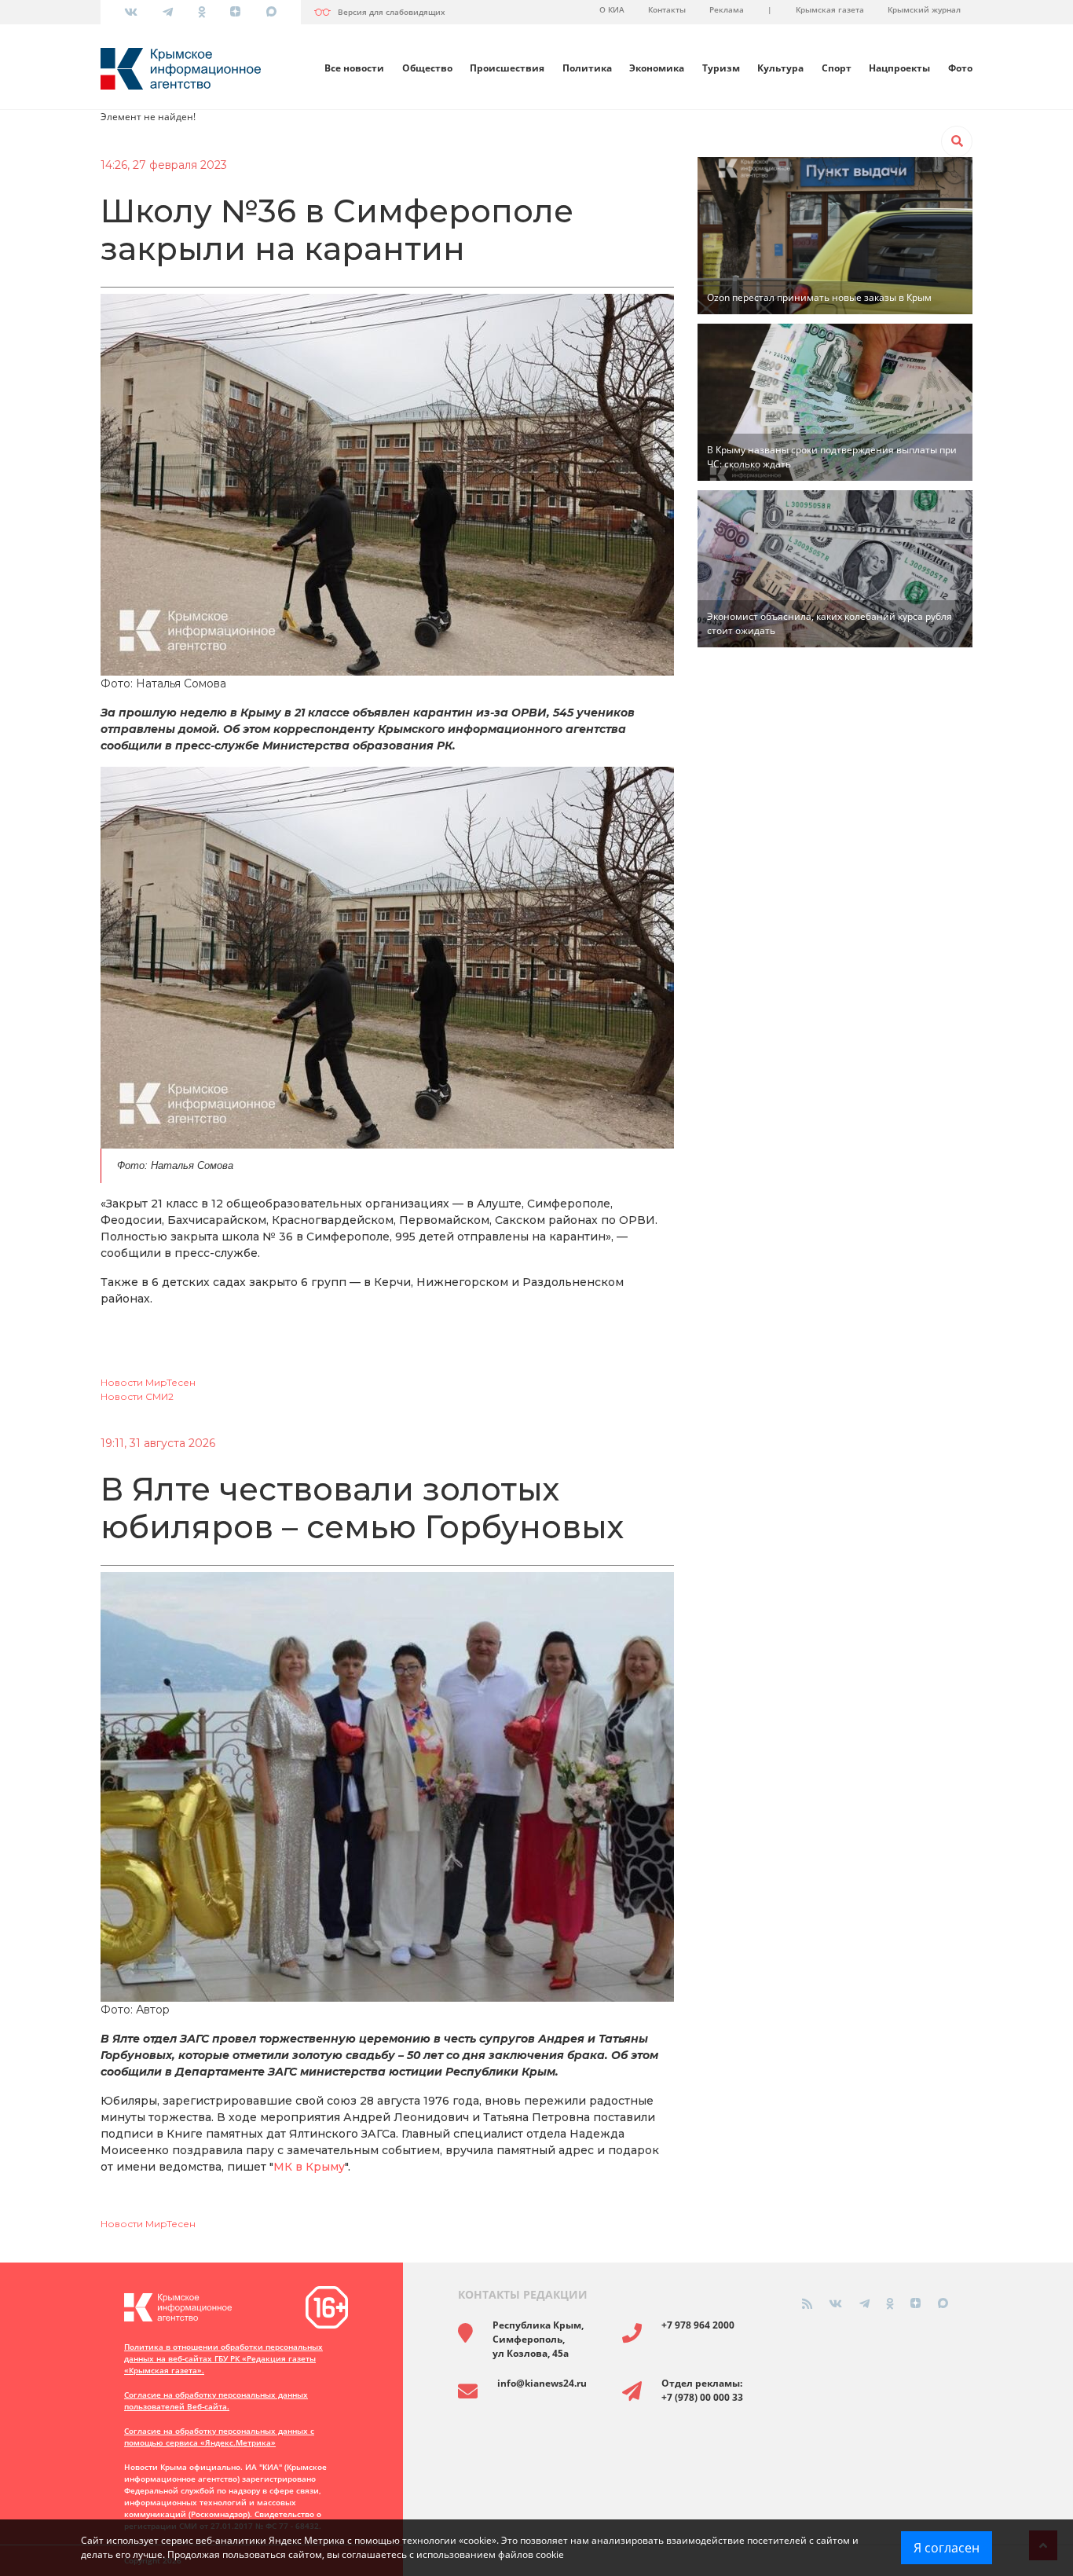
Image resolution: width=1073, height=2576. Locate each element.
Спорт (837, 68)
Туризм (721, 68)
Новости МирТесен (148, 1382)
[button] (957, 141)
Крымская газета (830, 9)
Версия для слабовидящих (392, 12)
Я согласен (947, 2548)
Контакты (667, 9)
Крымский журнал (924, 9)
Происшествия (507, 68)
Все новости (354, 68)
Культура (780, 68)
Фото (960, 68)
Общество (427, 68)
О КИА (612, 9)
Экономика (657, 68)
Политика (587, 68)
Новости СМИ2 (137, 1396)
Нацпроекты (899, 68)
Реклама (727, 9)
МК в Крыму (309, 2167)
